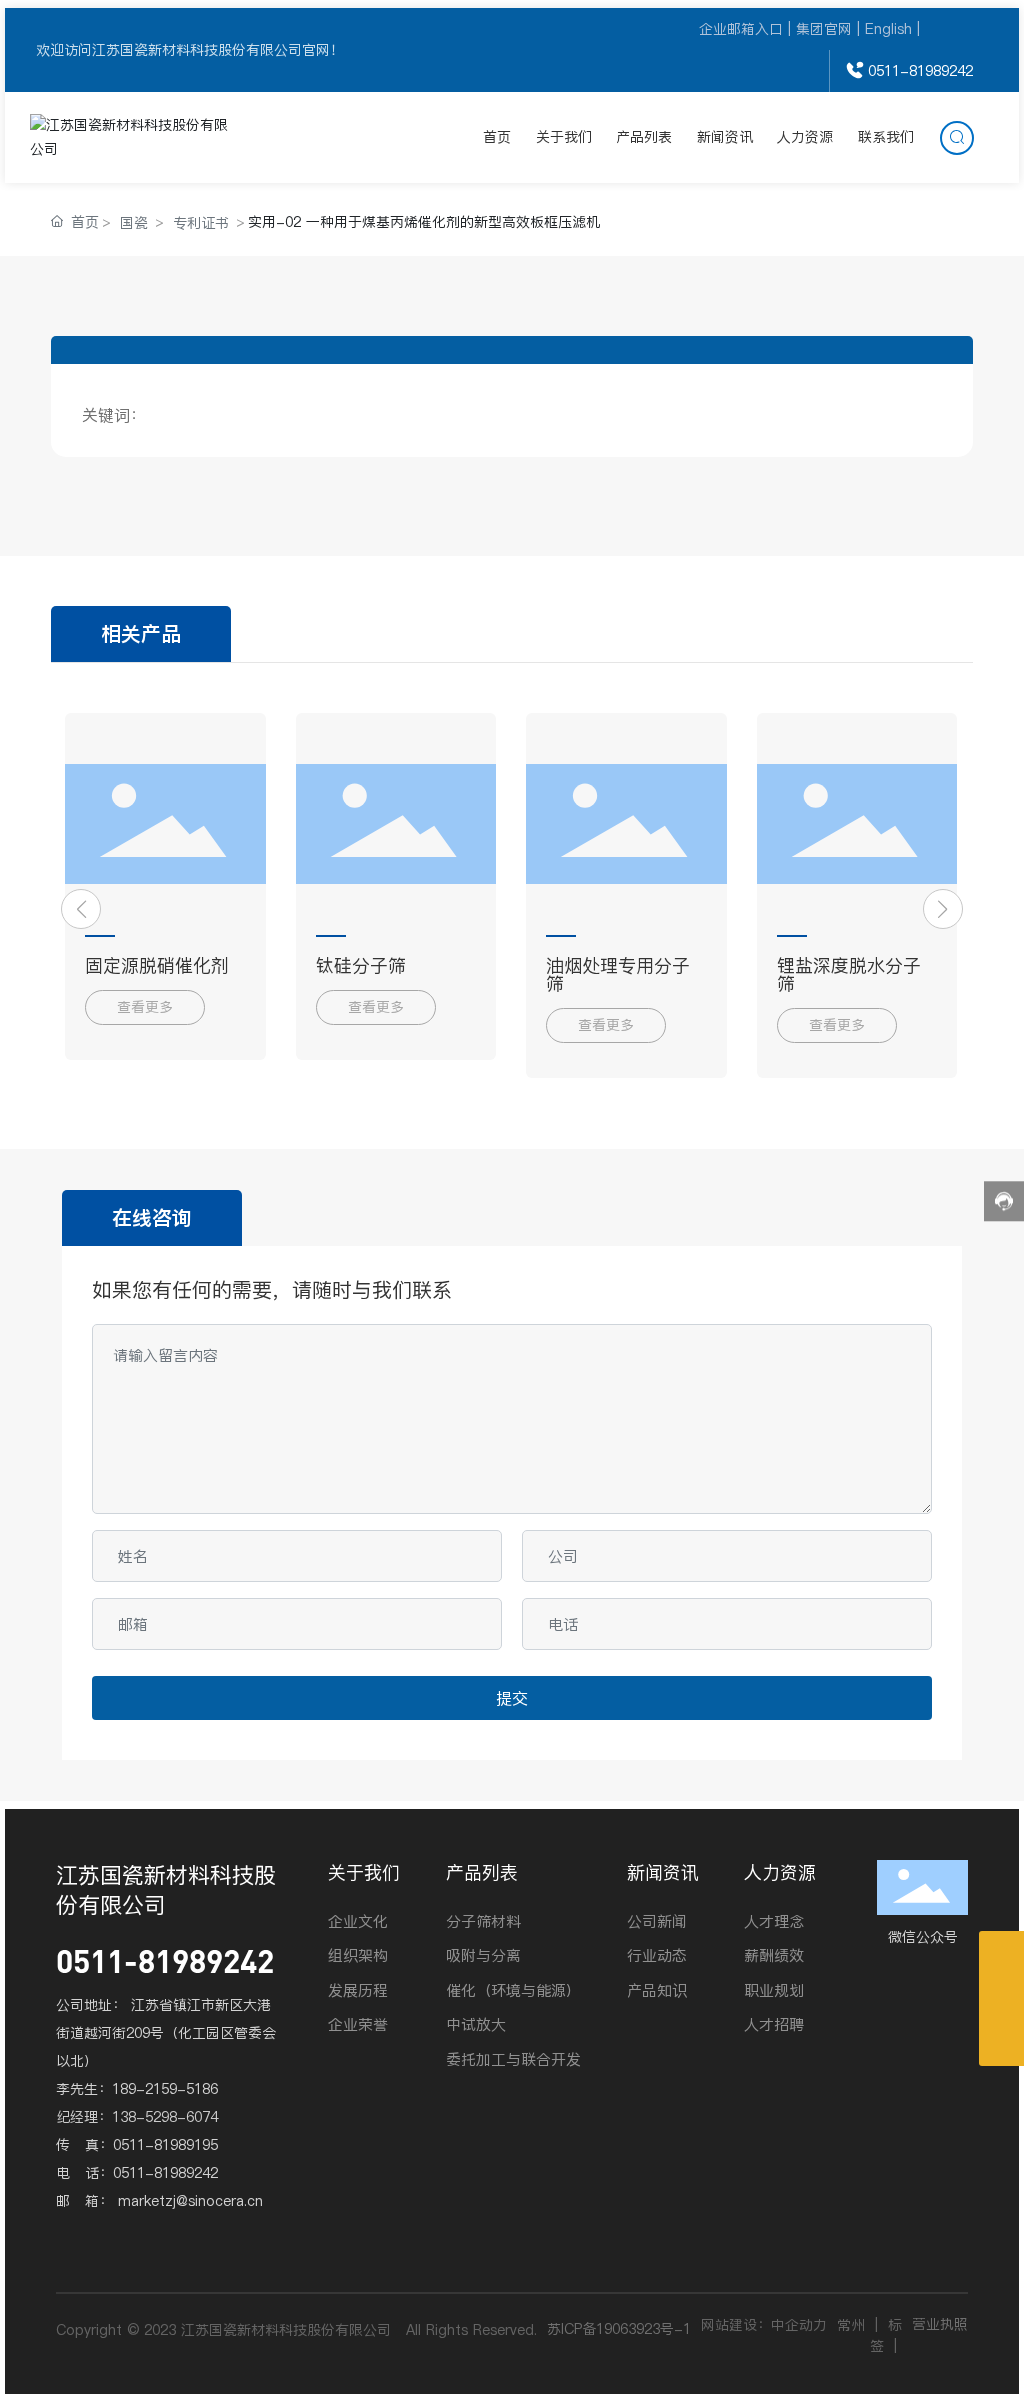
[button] (81, 909)
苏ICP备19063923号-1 (619, 2329)
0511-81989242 (920, 71)
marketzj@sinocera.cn (190, 2201)
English (888, 29)
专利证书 (201, 223)
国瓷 (134, 223)
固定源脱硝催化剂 (157, 965)
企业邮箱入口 (741, 29)
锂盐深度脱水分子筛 (849, 974)
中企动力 (799, 2325)
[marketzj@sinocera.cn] (1001, 1953)
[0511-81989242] (1001, 1998)
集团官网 (824, 29)
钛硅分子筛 (361, 965)
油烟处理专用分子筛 (618, 974)
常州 (851, 2325)
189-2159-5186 (165, 2089)
